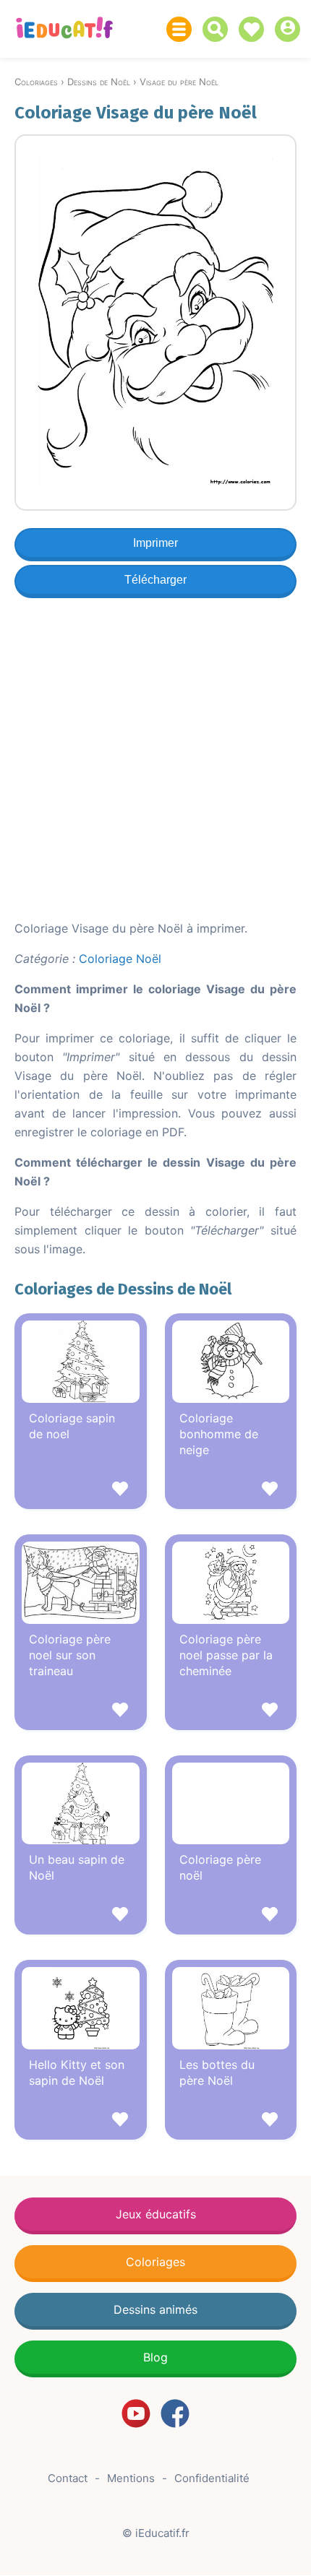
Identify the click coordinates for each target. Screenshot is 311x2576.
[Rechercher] (219, 29)
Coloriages (155, 2262)
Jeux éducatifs (156, 2214)
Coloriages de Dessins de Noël (123, 1289)
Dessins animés (155, 2309)
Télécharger (155, 580)
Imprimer (155, 543)
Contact (68, 2478)
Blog (155, 2357)
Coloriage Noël (120, 959)
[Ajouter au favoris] (81, 1491)
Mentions (131, 2478)
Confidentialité (212, 2478)
